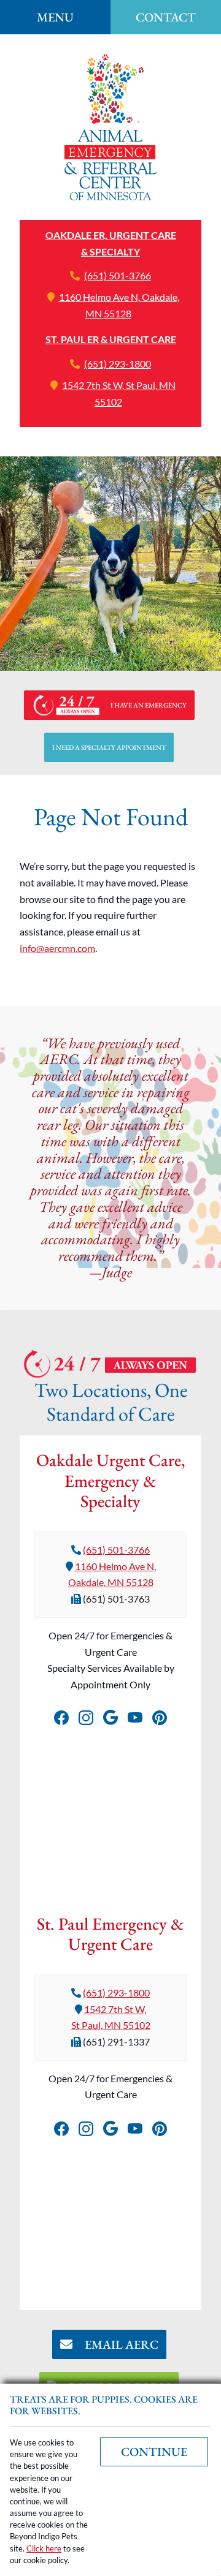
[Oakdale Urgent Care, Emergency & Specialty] (110, 127)
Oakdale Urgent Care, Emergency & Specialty (111, 1480)
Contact (166, 17)
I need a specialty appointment (109, 747)
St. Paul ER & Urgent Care (111, 339)
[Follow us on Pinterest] (160, 1715)
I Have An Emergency (149, 705)
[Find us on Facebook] (61, 1715)
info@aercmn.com (57, 948)
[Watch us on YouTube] (135, 1715)
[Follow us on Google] (110, 1715)
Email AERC (120, 2344)
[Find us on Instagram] (86, 1715)
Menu (55, 17)
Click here (44, 2548)
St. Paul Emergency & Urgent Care (110, 1934)
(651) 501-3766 (118, 275)
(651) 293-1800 (118, 364)
